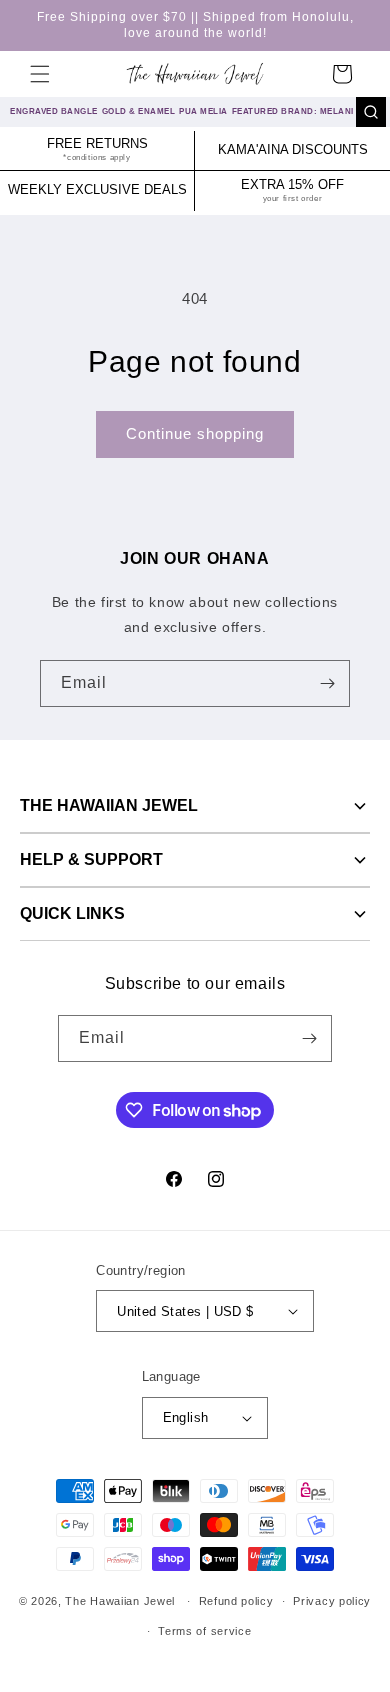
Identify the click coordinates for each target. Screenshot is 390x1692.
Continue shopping (195, 433)
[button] (40, 74)
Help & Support (91, 859)
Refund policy (236, 1601)
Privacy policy (332, 1601)
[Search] (371, 112)
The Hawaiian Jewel (109, 805)
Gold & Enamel (139, 111)
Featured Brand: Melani (293, 111)
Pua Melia (203, 111)
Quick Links (72, 913)
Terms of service (204, 1631)
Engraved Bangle (54, 111)
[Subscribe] (327, 683)
